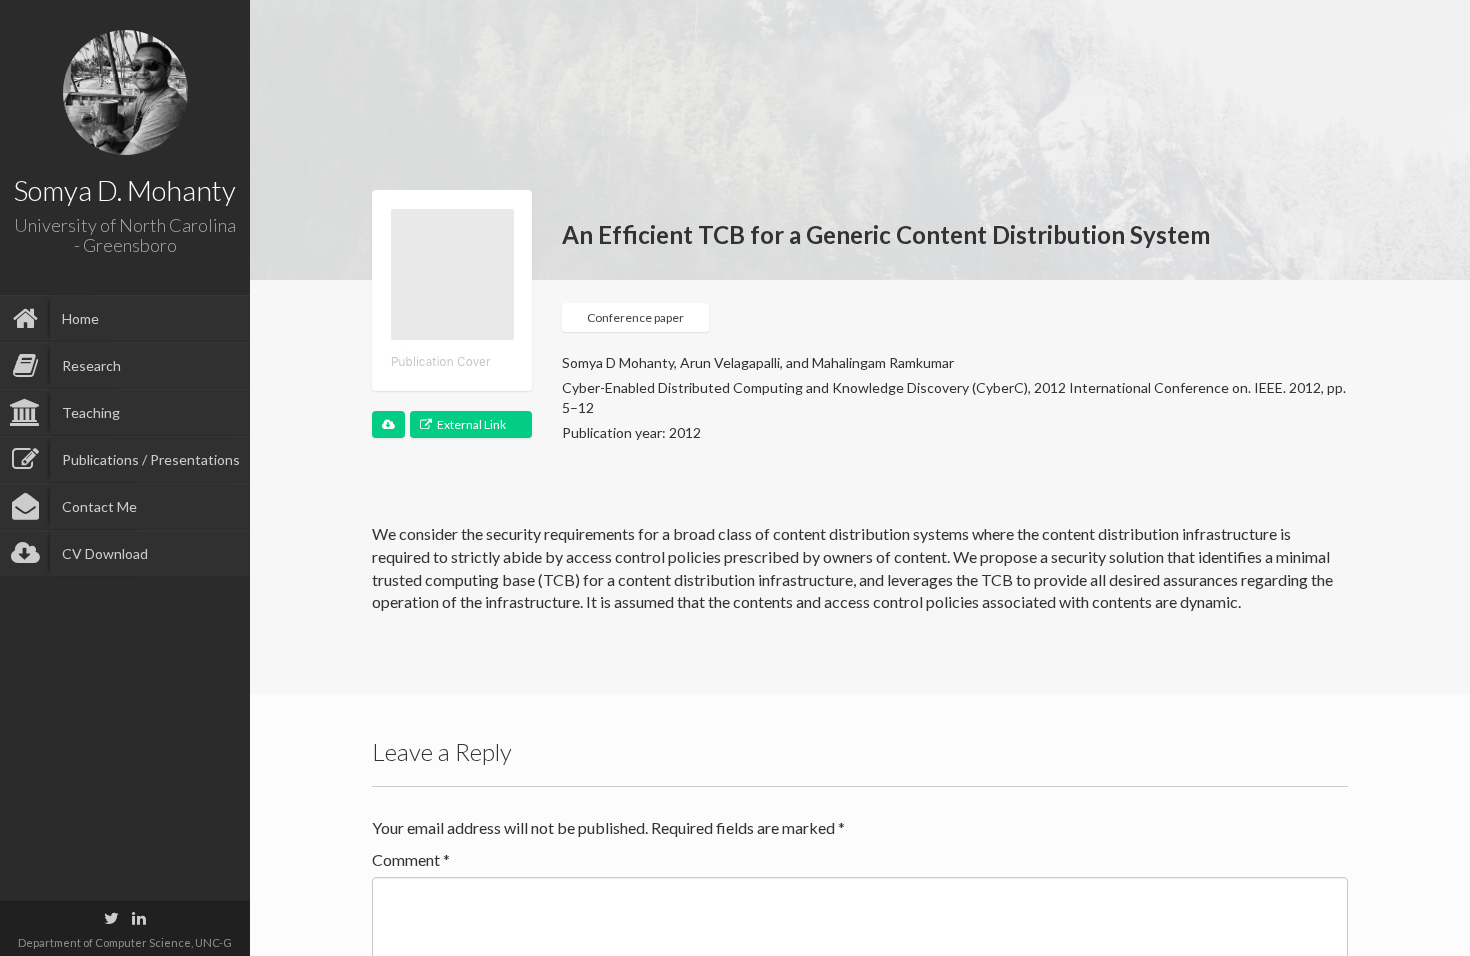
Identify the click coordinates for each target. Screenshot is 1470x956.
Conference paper (635, 317)
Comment (411, 859)
